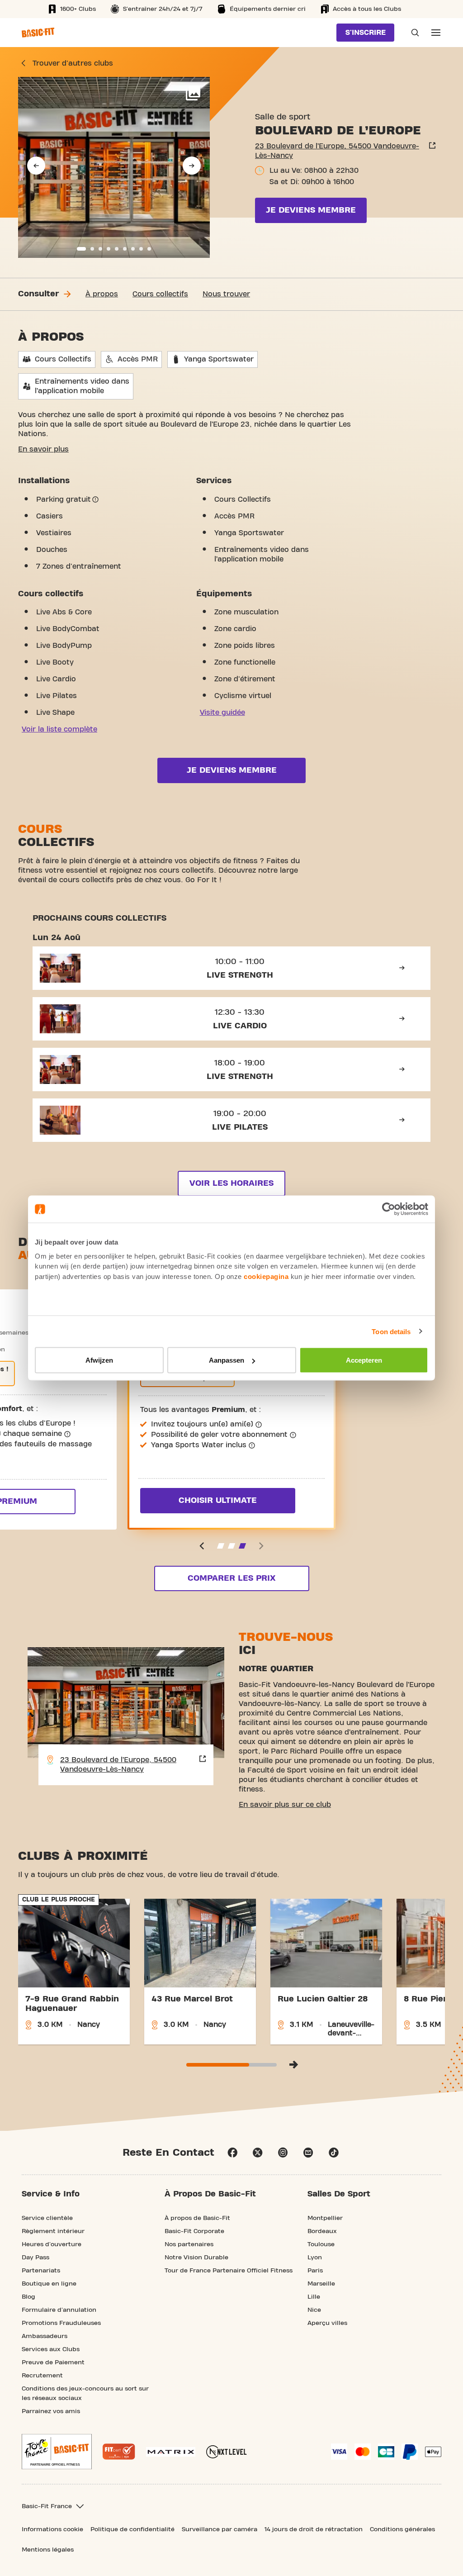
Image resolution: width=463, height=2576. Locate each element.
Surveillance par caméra (220, 2529)
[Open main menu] (436, 33)
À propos (102, 294)
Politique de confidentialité (132, 2529)
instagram (283, 2153)
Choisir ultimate (218, 1500)
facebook (232, 2153)
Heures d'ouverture (52, 2244)
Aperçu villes (327, 2323)
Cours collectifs (160, 294)
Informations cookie (52, 2529)
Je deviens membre (311, 210)
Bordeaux (322, 2231)
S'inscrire (366, 33)
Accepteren (364, 1360)
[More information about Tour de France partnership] (57, 2452)
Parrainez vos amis (51, 2411)
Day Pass (35, 2258)
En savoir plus (43, 449)
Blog (28, 2297)
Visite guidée (222, 713)
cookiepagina (266, 1276)
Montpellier (325, 2218)
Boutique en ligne (49, 2284)
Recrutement (42, 2376)
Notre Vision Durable (196, 2258)
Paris (315, 2271)
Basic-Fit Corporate (194, 2231)
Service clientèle (47, 2218)
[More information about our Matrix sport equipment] (171, 2452)
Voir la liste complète (59, 729)
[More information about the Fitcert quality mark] (119, 2452)
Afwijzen (99, 1360)
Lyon (315, 2258)
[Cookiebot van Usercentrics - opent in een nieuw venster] (389, 1209)
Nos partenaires (189, 2244)
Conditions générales (402, 2529)
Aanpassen (227, 1360)
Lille (314, 2297)
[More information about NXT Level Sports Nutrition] (227, 2452)
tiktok (334, 2153)
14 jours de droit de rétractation (314, 2529)
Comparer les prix (231, 1578)
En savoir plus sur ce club (285, 1805)
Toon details (391, 1331)
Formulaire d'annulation (59, 2310)
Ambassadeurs (45, 2336)
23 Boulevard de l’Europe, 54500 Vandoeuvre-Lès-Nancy (337, 151)
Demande (412, 33)
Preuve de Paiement (53, 2362)
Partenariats (41, 2271)
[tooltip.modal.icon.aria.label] (95, 499)
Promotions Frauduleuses (61, 2323)
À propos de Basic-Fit (197, 2218)
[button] (36, 166)
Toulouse (321, 2244)
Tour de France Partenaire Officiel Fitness (229, 2271)
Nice (314, 2310)
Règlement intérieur (53, 2231)
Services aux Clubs (51, 2349)
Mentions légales (48, 2550)
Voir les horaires (231, 1183)
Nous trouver (226, 294)
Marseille (321, 2284)
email (308, 2153)
